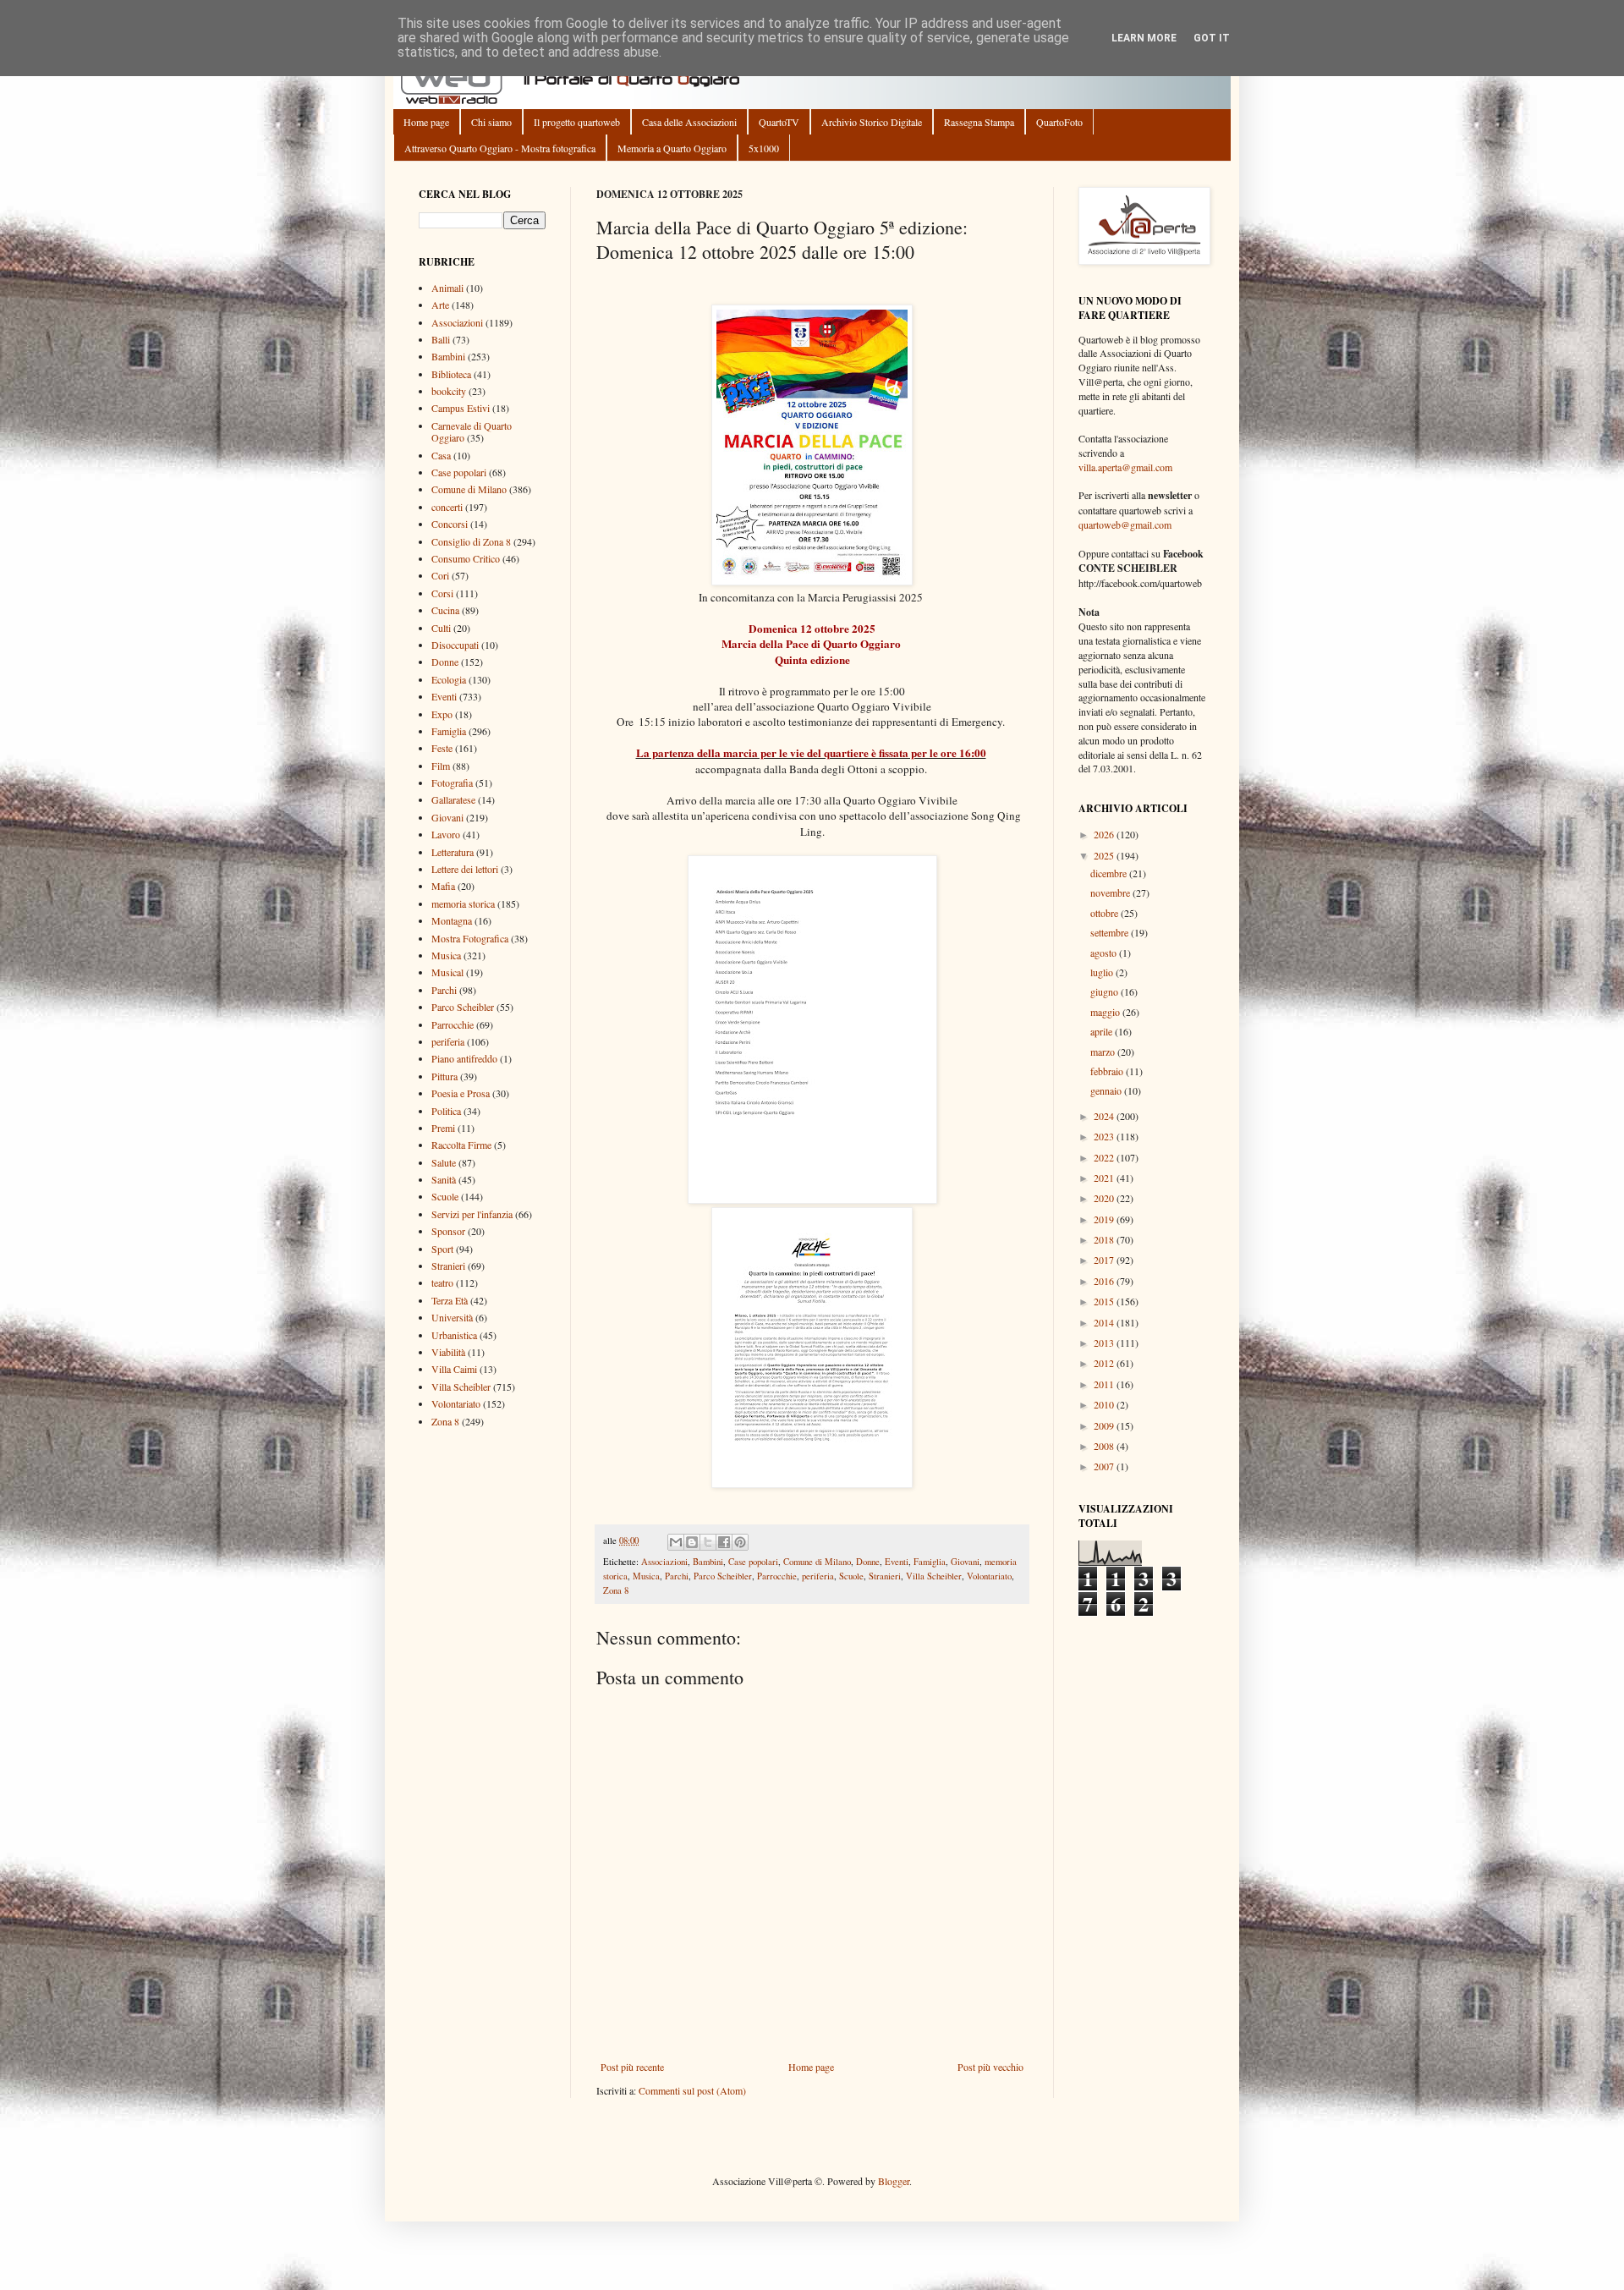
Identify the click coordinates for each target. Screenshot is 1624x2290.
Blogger (894, 2181)
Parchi (677, 1576)
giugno (1106, 991)
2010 (1105, 1404)
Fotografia (452, 783)
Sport (442, 1249)
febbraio (1108, 1071)
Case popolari (753, 1562)
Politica (446, 1111)
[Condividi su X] (708, 1542)
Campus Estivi (461, 408)
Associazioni (664, 1562)
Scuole (851, 1576)
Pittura (444, 1076)
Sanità (444, 1179)
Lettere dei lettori (465, 869)
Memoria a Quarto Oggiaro (672, 148)
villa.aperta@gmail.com (1125, 467)
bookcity (449, 391)
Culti (441, 628)
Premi (443, 1128)
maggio (1106, 1012)
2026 (1105, 834)
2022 (1105, 1157)
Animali (447, 288)
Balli (441, 339)
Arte (440, 305)
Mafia (443, 886)
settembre (1111, 932)
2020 (1105, 1198)
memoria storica (463, 903)
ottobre (1106, 913)
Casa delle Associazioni (689, 122)
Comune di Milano (817, 1562)
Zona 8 (616, 1590)
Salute (444, 1162)
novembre (1111, 892)
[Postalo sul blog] (692, 1542)
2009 (1105, 1425)
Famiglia (930, 1562)
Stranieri (885, 1576)
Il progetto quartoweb (577, 122)
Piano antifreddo (464, 1058)
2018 (1105, 1239)
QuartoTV (779, 122)
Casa (441, 455)
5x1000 (764, 148)
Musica (646, 1576)
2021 (1105, 1178)
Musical (447, 972)
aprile (1103, 1031)
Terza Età (450, 1300)
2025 (1105, 855)
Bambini (708, 1562)
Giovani (965, 1562)
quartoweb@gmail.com (1125, 524)
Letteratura (453, 852)
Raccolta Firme (461, 1145)
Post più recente (632, 2067)
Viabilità (448, 1352)
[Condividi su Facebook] (724, 1542)
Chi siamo (491, 122)
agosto (1105, 953)
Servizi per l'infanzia (472, 1214)
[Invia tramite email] (676, 1542)
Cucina (445, 610)
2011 (1105, 1384)
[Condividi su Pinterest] (740, 1542)
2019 (1105, 1219)
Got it (1212, 38)
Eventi (897, 1562)
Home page (426, 122)
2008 (1105, 1446)
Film (441, 766)
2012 (1105, 1363)
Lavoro (446, 834)
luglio (1103, 972)
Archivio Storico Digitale (872, 122)
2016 (1105, 1281)
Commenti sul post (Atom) (692, 2090)
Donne (868, 1562)
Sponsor (448, 1231)
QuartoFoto (1059, 122)
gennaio (1107, 1090)
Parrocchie (777, 1576)
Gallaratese (453, 799)
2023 (1105, 1136)
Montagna (452, 920)
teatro (442, 1282)
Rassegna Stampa (979, 122)
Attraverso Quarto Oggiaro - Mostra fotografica (500, 148)
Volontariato (989, 1576)
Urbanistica (454, 1335)
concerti (447, 507)
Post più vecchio (990, 2067)
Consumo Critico (466, 558)
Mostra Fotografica (470, 938)
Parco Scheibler (723, 1576)
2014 (1105, 1322)
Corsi (442, 593)
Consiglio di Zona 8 (471, 541)
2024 (1105, 1116)
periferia (818, 1576)
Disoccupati (455, 645)
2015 (1105, 1301)
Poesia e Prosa (461, 1093)
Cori (440, 575)
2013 (1105, 1343)
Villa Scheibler (934, 1576)
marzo (1104, 1052)
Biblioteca (451, 374)
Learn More (1144, 38)
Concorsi (450, 524)
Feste (442, 748)
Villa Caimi (454, 1369)
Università (452, 1317)
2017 (1105, 1260)
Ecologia (449, 679)
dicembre (1110, 873)
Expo (442, 714)
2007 (1105, 1466)
